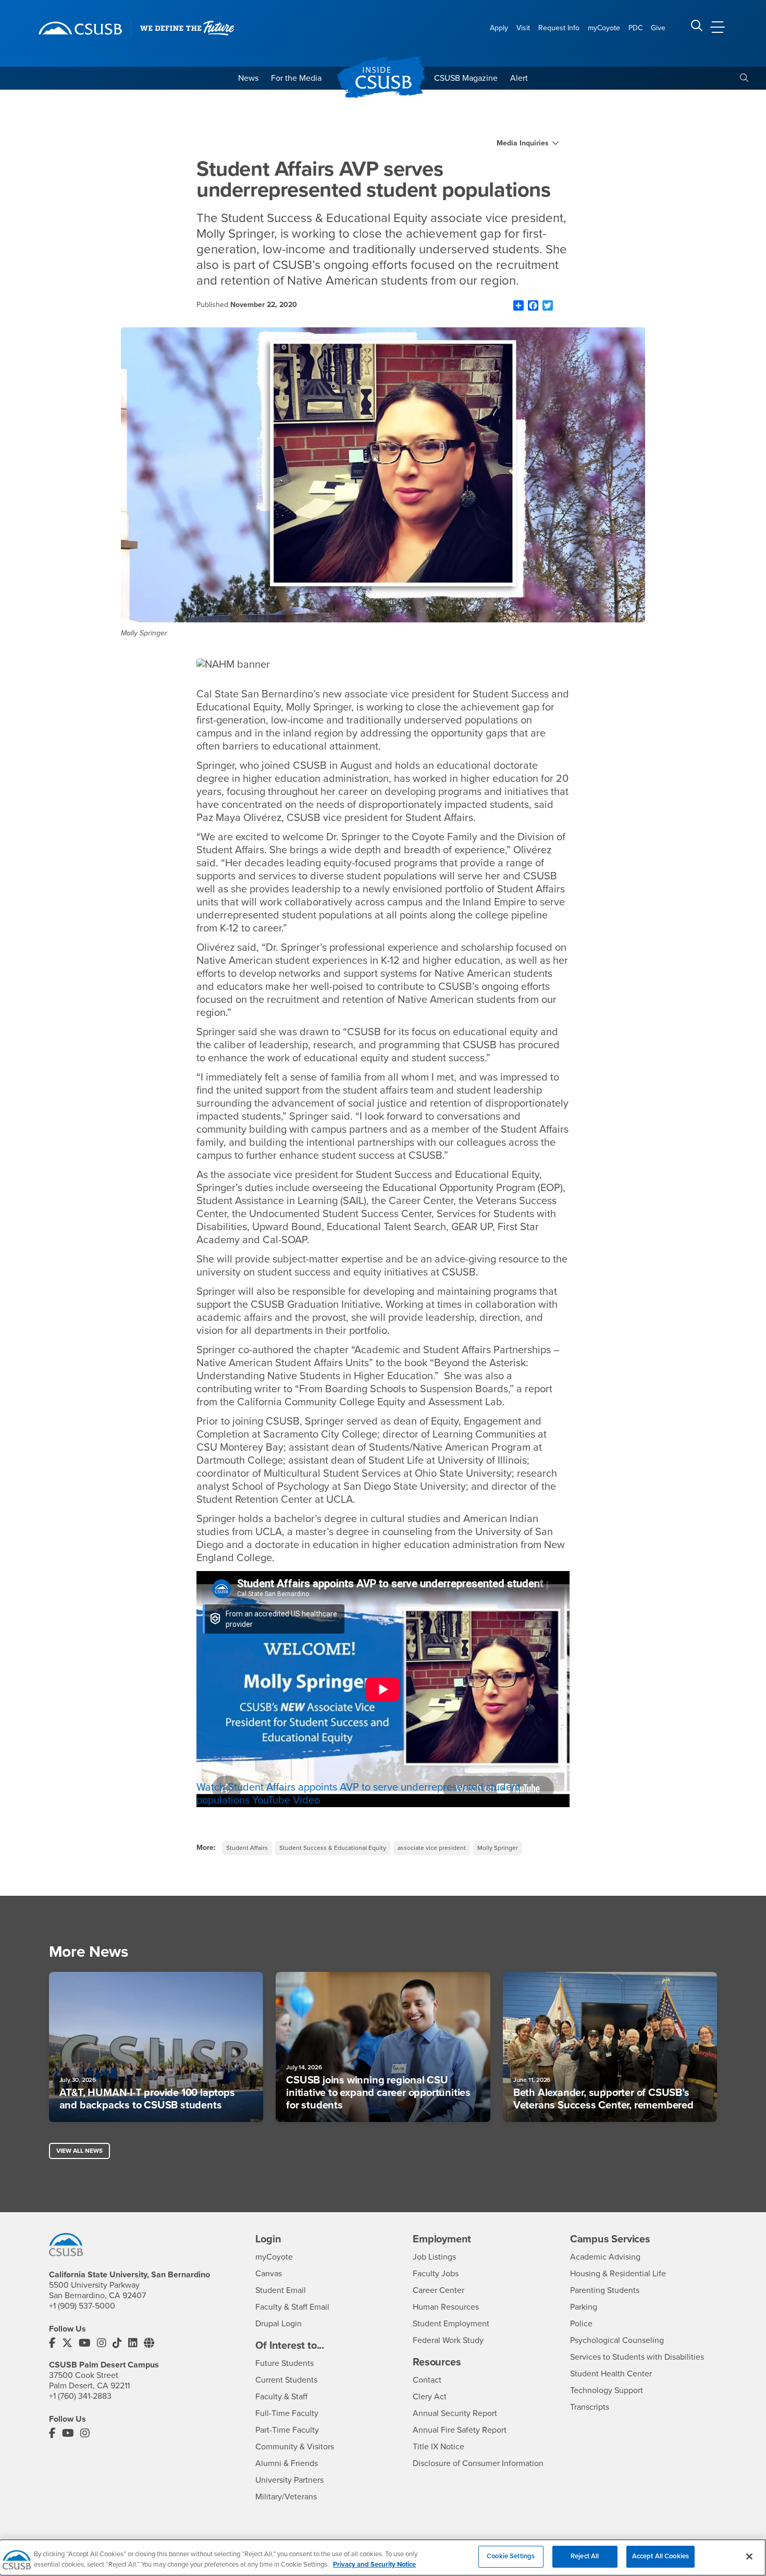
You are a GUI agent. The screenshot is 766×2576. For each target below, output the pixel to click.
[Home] (80, 28)
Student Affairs (247, 1848)
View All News (79, 2151)
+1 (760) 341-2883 (80, 2396)
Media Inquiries (523, 143)
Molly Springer (498, 1848)
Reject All (585, 2556)
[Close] (749, 2556)
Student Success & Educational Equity (333, 1848)
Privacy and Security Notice (374, 2565)
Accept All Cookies (660, 2556)
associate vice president (432, 1848)
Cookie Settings (511, 2556)
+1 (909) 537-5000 (82, 2306)
